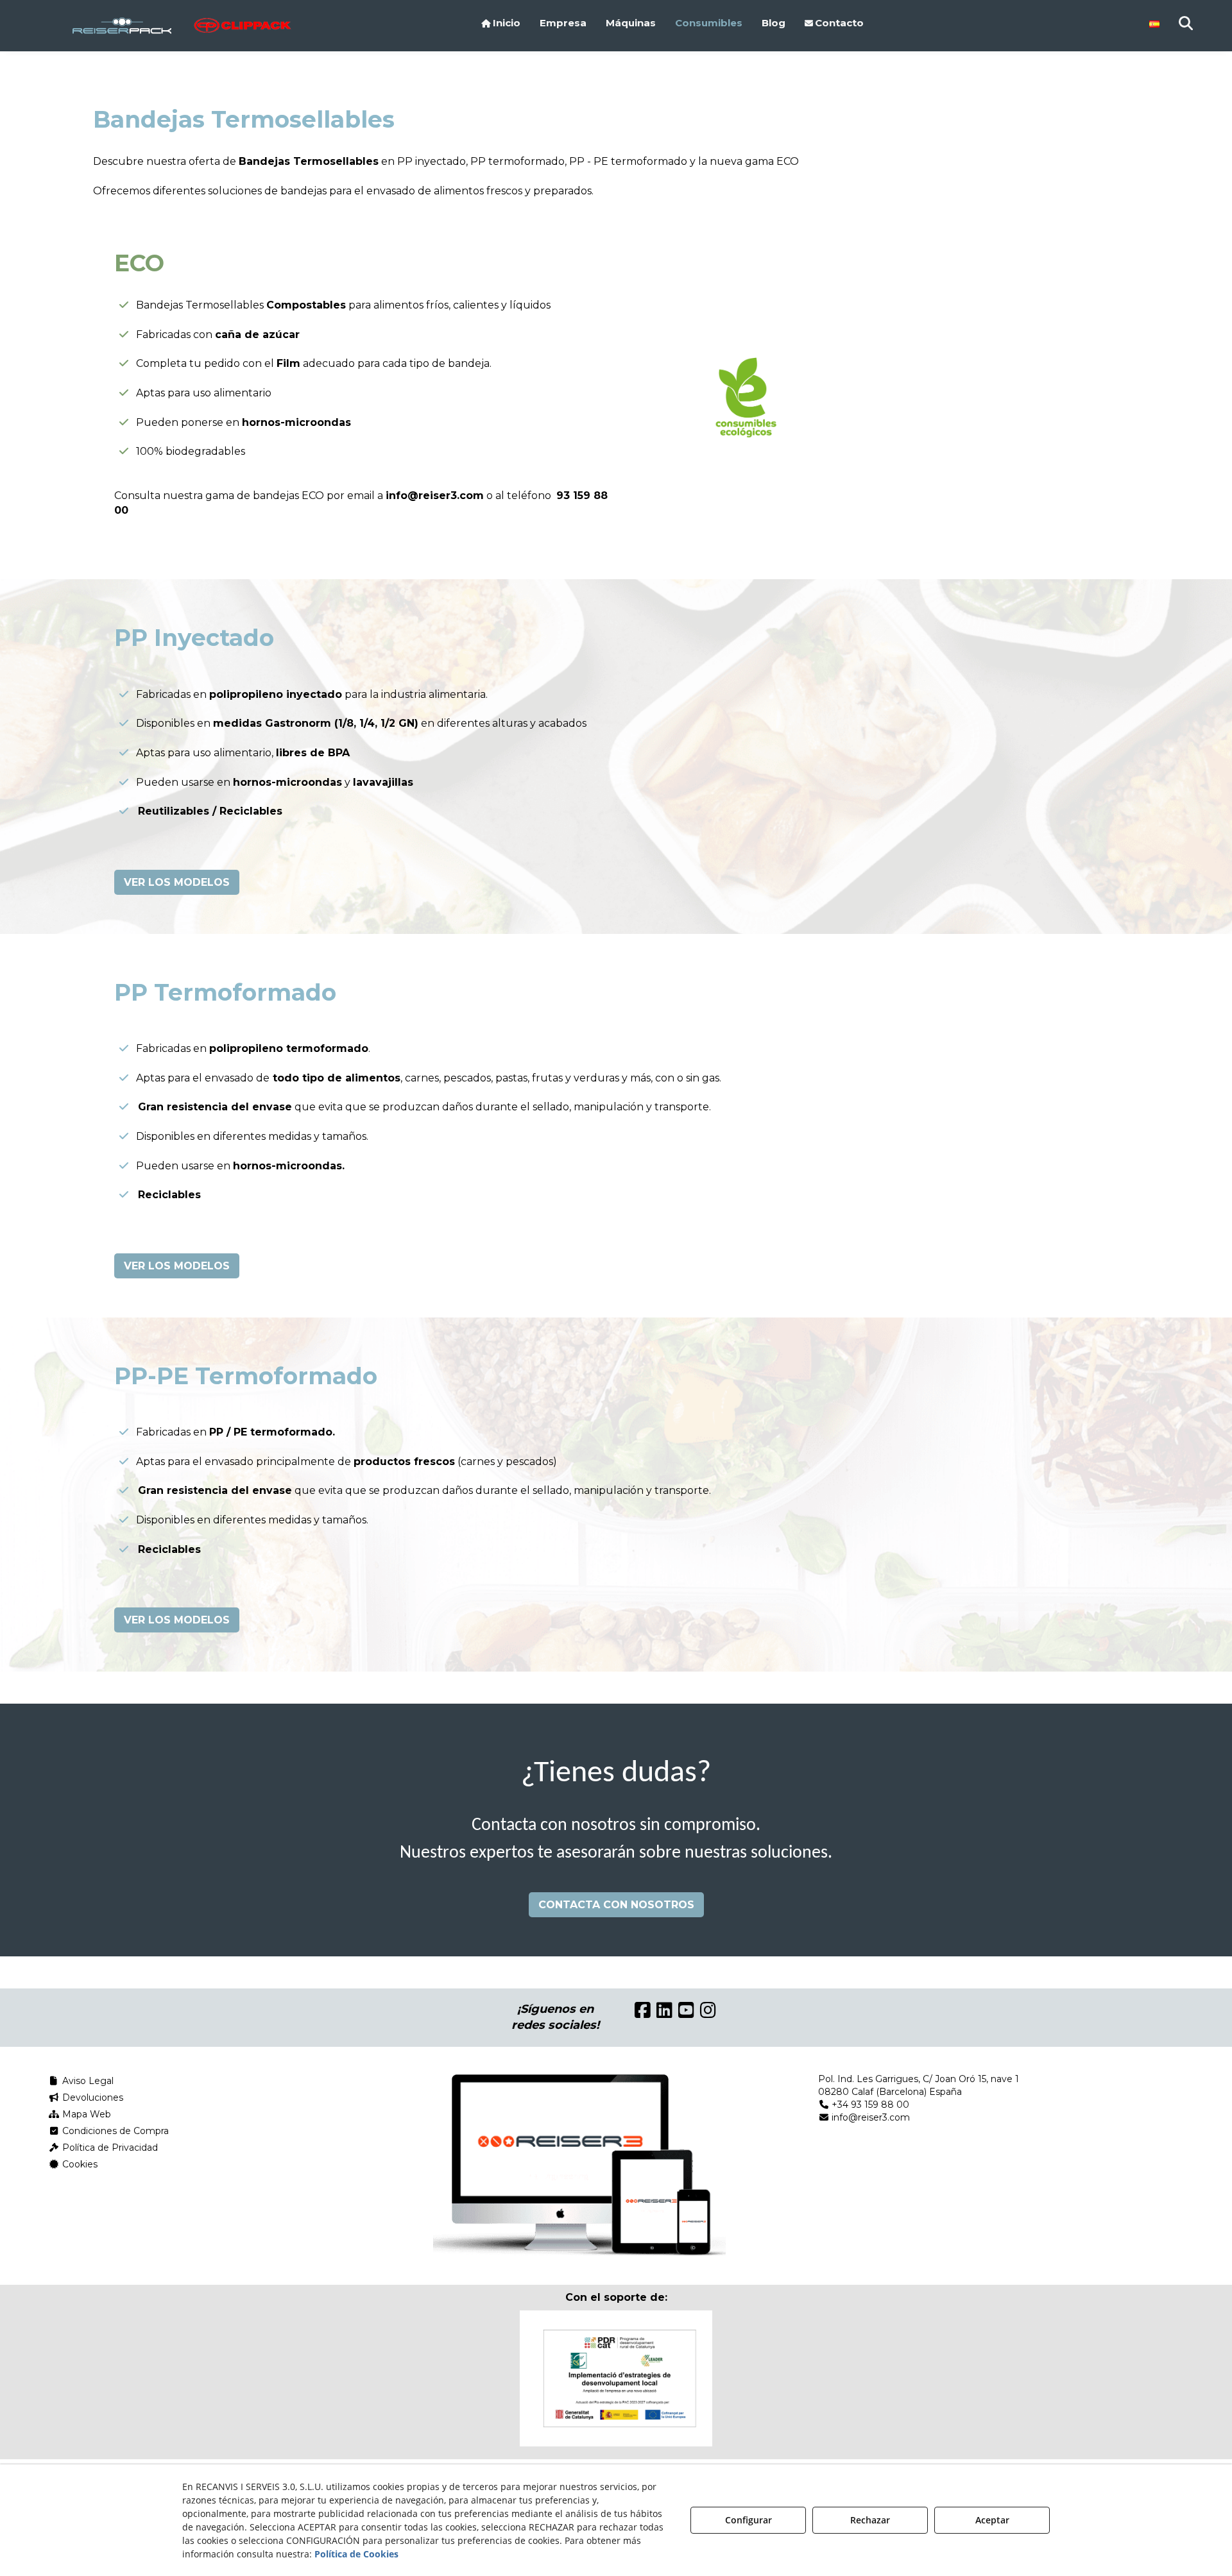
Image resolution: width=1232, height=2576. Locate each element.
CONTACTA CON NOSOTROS (616, 1905)
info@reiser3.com (435, 496)
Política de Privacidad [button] (109, 2148)
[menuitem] (501, 23)
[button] (137, 26)
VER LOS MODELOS (177, 882)
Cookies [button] (79, 2164)
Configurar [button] (749, 2520)
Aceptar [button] (992, 2520)
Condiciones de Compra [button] (114, 2131)
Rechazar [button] (870, 2520)
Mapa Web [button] (85, 2114)
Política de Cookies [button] (356, 2554)
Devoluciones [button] (91, 2097)
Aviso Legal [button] (87, 2081)
